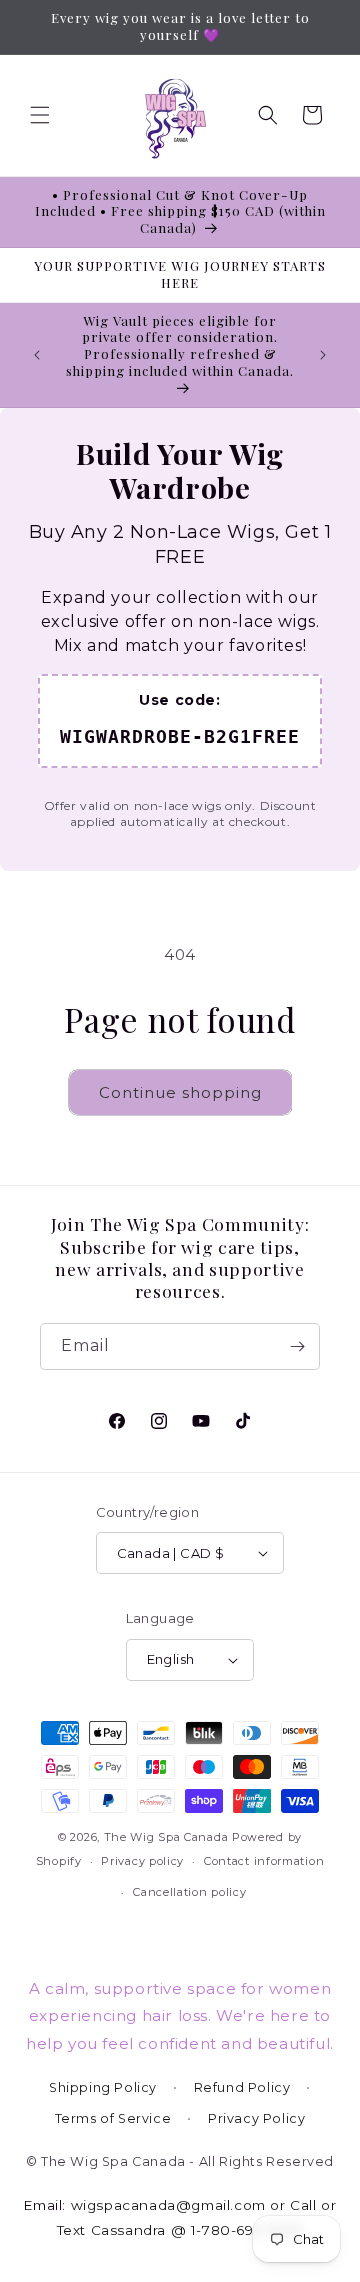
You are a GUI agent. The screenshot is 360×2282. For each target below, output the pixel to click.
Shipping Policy (103, 2087)
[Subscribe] (297, 1346)
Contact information (264, 1861)
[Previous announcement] (37, 355)
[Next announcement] (323, 355)
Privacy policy (142, 1861)
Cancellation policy (189, 1892)
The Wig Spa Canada (166, 1837)
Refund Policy (242, 2087)
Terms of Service (113, 2118)
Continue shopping (180, 1092)
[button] (40, 115)
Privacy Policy (256, 2118)
